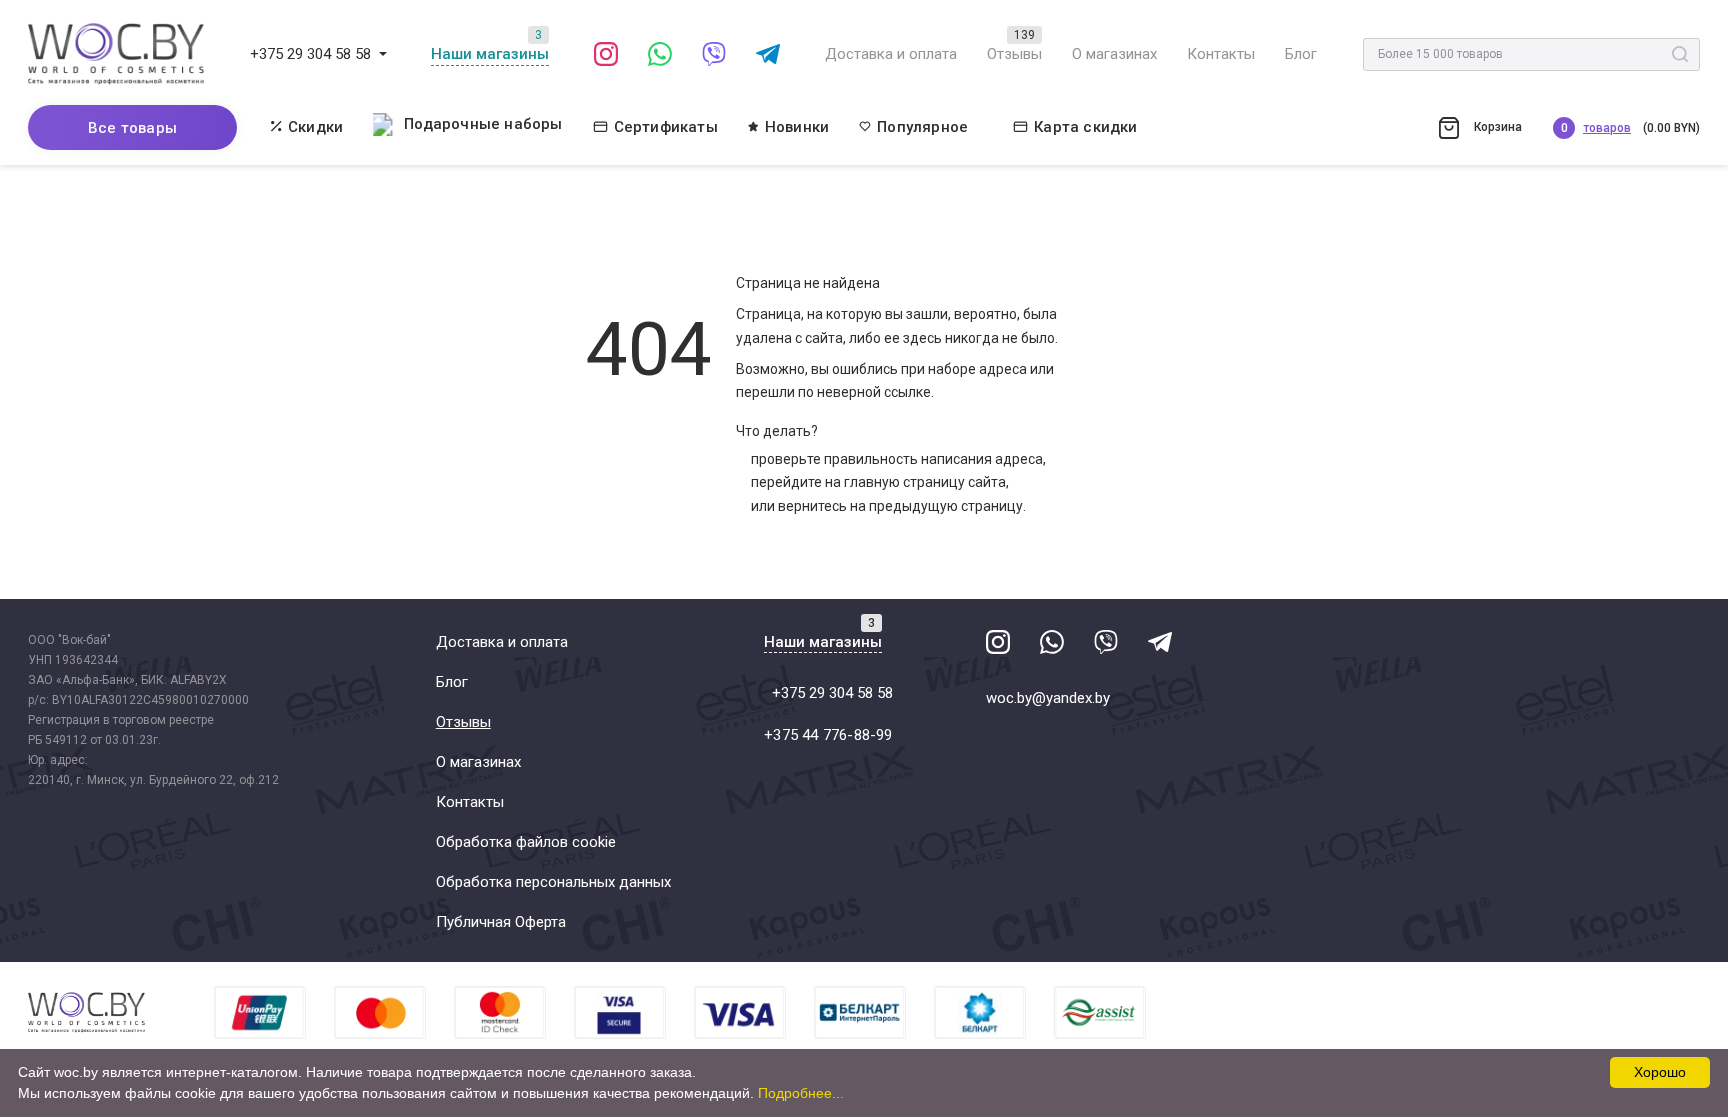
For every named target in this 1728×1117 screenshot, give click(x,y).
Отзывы (1014, 54)
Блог (1301, 54)
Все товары (132, 128)
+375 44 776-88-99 (828, 735)
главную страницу (904, 482)
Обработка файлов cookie (526, 842)
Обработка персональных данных (553, 882)
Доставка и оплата (891, 54)
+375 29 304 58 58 (310, 54)
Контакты (1221, 54)
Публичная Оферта (501, 922)
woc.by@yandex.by (1048, 698)
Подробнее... (801, 1093)
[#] (383, 54)
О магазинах (1114, 54)
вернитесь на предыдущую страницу (900, 506)
